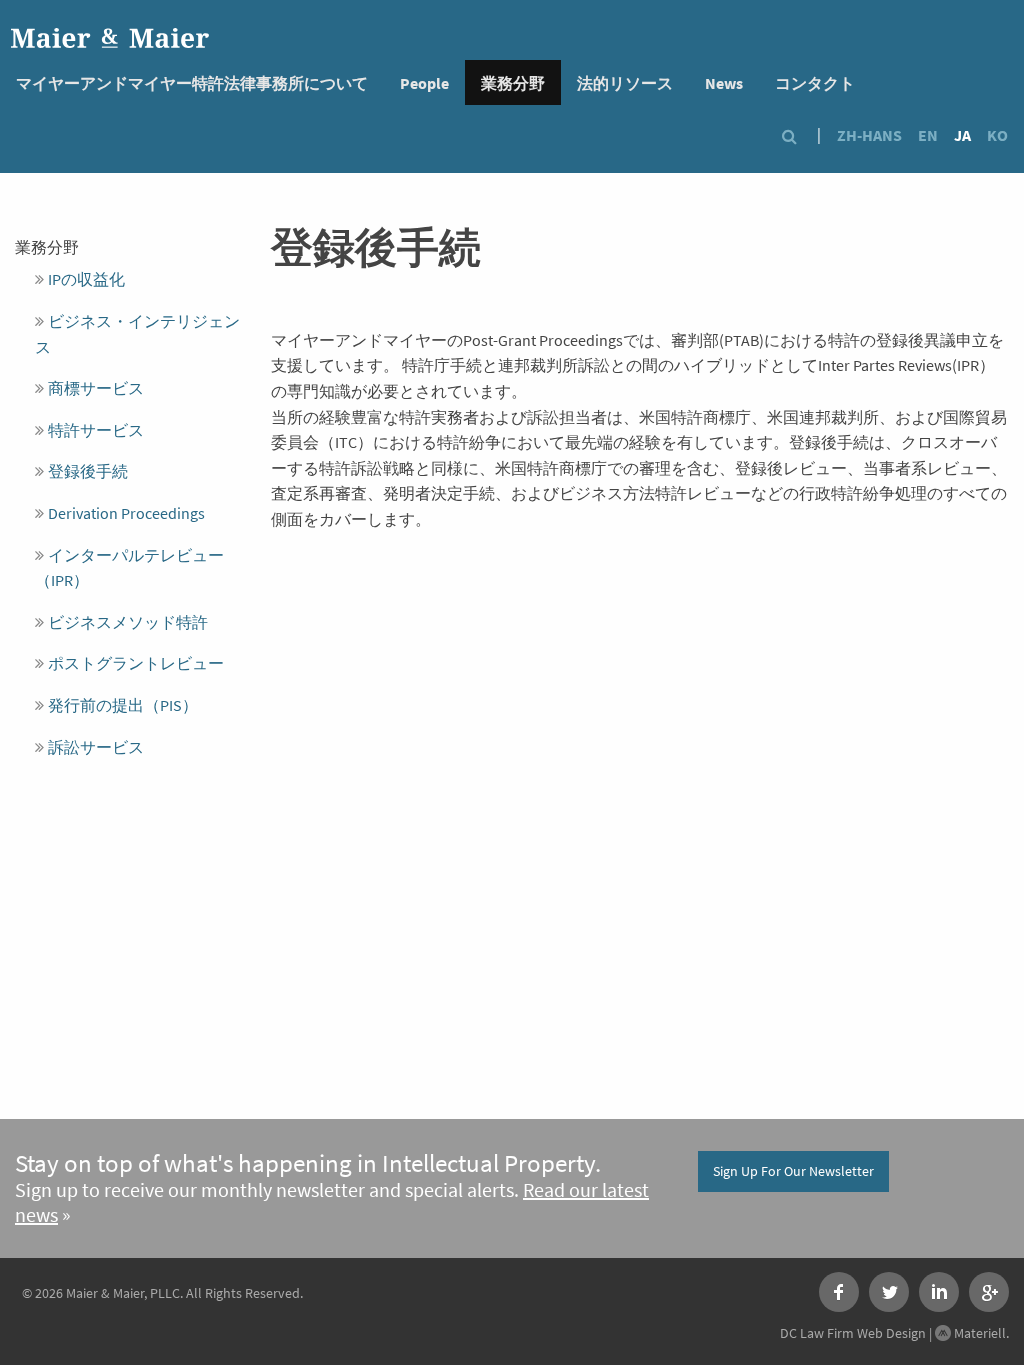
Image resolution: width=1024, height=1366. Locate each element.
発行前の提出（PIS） (123, 705)
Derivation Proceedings (126, 513)
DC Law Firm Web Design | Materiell (893, 1333)
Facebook (839, 1292)
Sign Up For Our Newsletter (793, 1171)
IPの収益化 (86, 279)
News (724, 83)
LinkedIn (939, 1292)
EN (928, 135)
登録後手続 (88, 471)
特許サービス (96, 430)
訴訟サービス (96, 747)
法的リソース (625, 83)
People (424, 83)
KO (997, 135)
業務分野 (513, 83)
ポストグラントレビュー (136, 663)
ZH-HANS (869, 135)
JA (962, 135)
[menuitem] (192, 82)
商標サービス (96, 388)
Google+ (989, 1292)
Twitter (889, 1292)
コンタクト (815, 83)
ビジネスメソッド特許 (128, 622)
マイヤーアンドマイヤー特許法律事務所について (192, 83)
